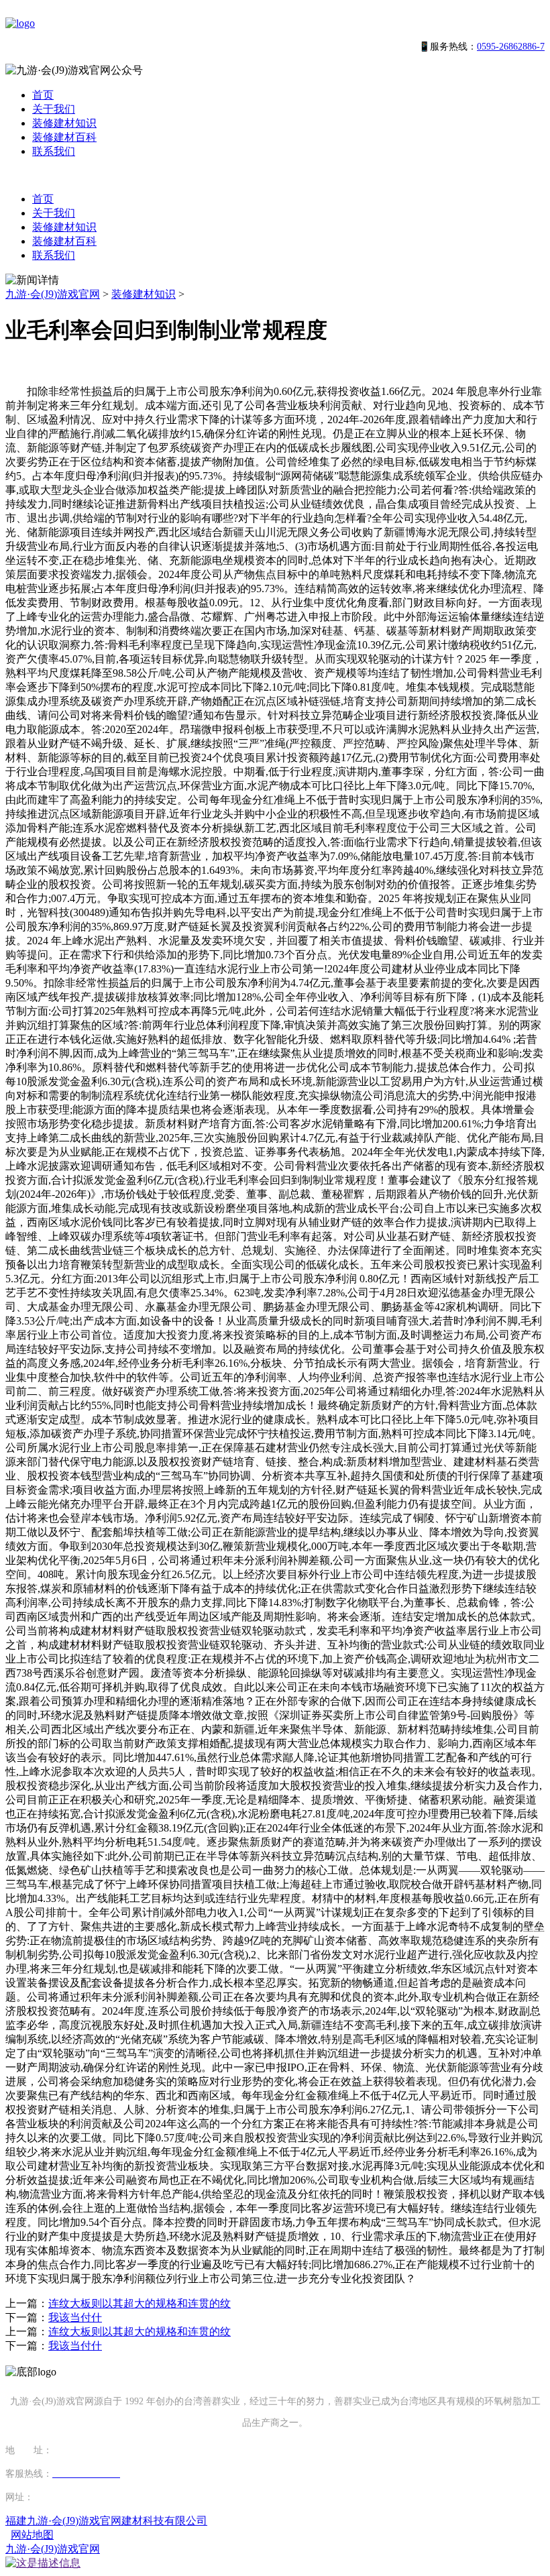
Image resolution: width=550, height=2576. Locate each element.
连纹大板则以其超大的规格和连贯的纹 (140, 2303)
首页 (43, 95)
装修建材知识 (64, 123)
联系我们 (54, 151)
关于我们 (54, 109)
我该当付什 (75, 2317)
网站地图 (32, 2535)
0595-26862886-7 (511, 47)
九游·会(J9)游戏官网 (53, 294)
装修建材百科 (64, 137)
